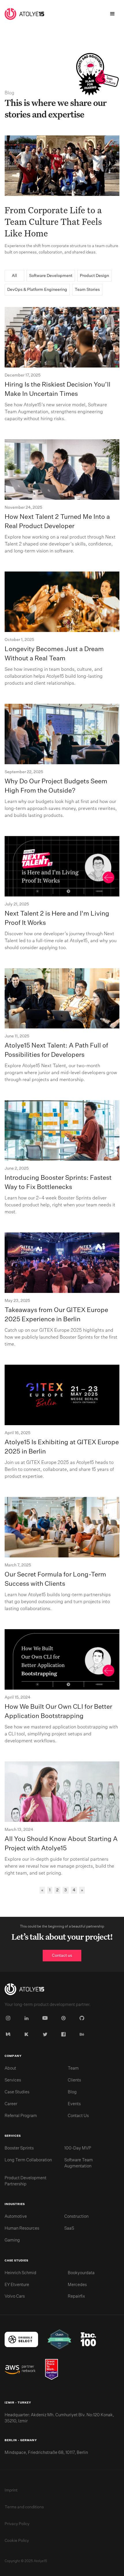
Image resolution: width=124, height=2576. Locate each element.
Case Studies (17, 2092)
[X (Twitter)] (46, 2034)
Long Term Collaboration (28, 2160)
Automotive (16, 2217)
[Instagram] (9, 2018)
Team (73, 2068)
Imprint (11, 2490)
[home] (24, 14)
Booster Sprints (19, 2148)
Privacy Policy (17, 2524)
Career (11, 2104)
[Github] (83, 2018)
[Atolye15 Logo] (24, 1990)
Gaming (12, 2240)
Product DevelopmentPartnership (26, 2181)
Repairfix (76, 2296)
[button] (112, 14)
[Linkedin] (28, 2018)
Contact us (62, 1956)
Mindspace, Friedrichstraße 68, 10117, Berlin (46, 2453)
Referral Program (21, 2116)
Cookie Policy (17, 2541)
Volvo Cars (15, 2296)
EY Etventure (17, 2285)
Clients (74, 2080)
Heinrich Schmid (20, 2273)
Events (74, 2104)
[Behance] (83, 2034)
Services (13, 2080)
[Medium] (9, 2034)
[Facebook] (65, 2034)
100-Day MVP (78, 2148)
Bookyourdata (81, 2273)
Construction (76, 2217)
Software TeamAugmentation (79, 2163)
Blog (72, 2092)
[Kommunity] (28, 2034)
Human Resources (22, 2228)
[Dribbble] (65, 2018)
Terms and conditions (24, 2507)
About (10, 2068)
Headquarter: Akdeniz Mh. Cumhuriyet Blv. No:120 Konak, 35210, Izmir (59, 2418)
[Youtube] (46, 2018)
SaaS (69, 2228)
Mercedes (77, 2285)
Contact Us (78, 2116)
